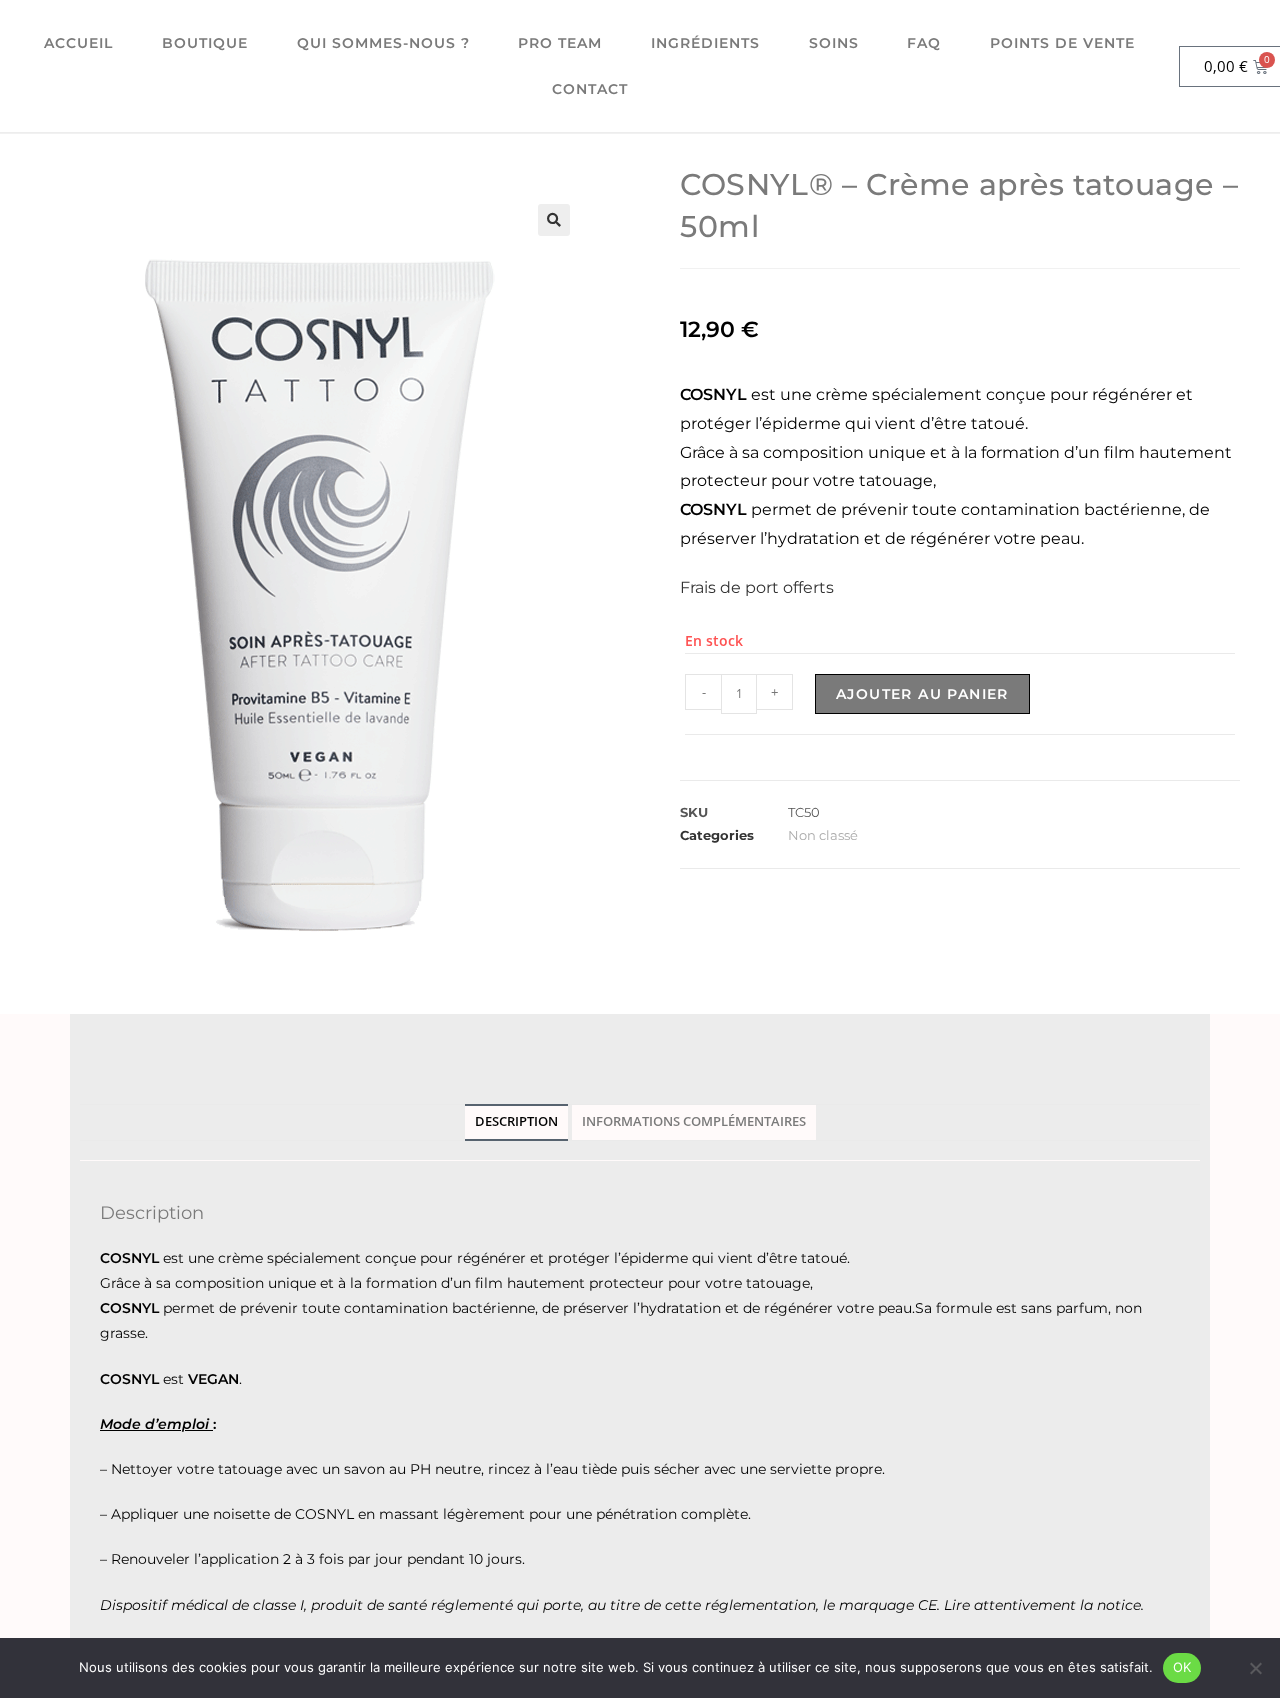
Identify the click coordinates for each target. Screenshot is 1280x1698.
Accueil (78, 43)
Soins (834, 43)
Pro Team (560, 43)
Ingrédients (705, 43)
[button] (554, 220)
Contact (590, 89)
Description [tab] (516, 1121)
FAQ (924, 43)
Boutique (205, 43)
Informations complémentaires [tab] (694, 1121)
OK (1182, 1667)
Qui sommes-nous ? (383, 43)
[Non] (1255, 1668)
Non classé (823, 835)
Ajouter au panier (922, 694)
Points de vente (1062, 43)
